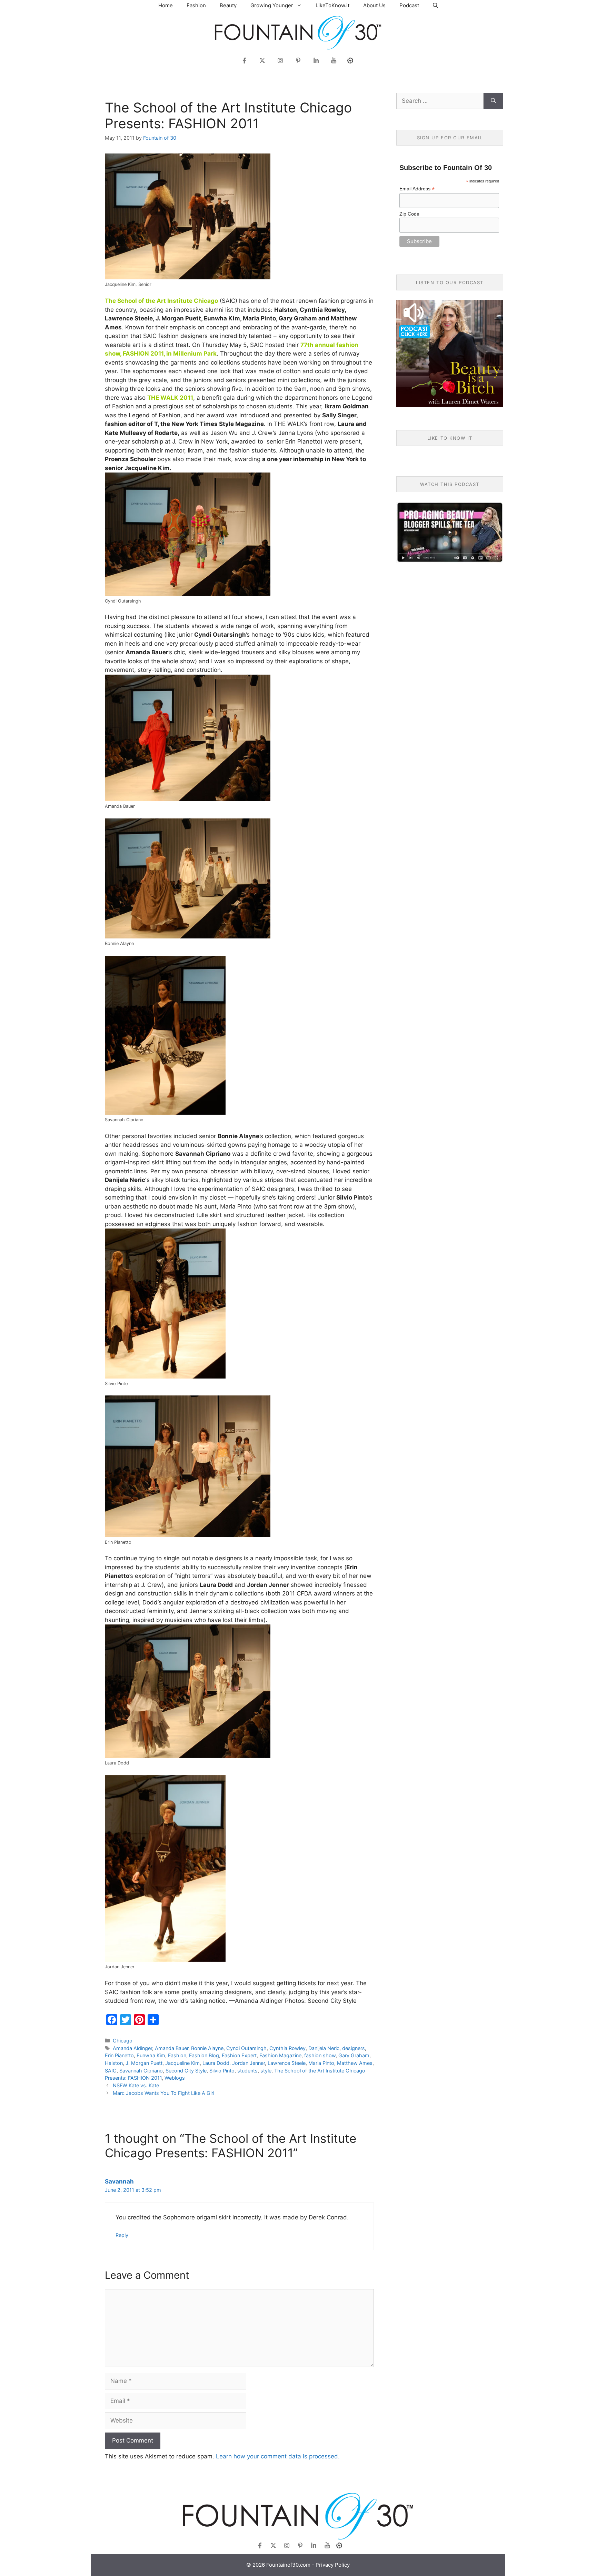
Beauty (228, 5)
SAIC (111, 2071)
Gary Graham (354, 2055)
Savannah (119, 2181)
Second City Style (186, 2071)
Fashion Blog (204, 2055)
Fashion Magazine (280, 2055)
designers (354, 2048)
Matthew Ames (355, 2063)
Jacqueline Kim (182, 2063)
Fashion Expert (239, 2055)
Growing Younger (272, 5)
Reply (122, 2235)
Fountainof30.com (288, 2565)
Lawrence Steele (287, 2063)
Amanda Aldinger (132, 2048)
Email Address (417, 189)
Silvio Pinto (222, 2071)
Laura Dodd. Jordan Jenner (234, 2063)
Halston (114, 2063)
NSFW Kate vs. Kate (136, 2085)
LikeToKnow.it (332, 5)
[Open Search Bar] (435, 5)
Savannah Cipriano (141, 2071)
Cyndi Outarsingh (246, 2048)
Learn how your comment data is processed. (278, 2456)
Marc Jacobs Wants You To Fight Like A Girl (163, 2093)
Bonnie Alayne (207, 2048)
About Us (374, 5)
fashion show (320, 2055)
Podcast (409, 5)
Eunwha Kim (151, 2055)
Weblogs (175, 2078)
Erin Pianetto (119, 2055)
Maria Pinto (321, 2063)
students (247, 2071)
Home (166, 5)
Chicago (123, 2041)
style (266, 2071)
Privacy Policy (333, 2565)
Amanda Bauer (172, 2048)
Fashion (196, 5)
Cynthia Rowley (287, 2048)
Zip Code (409, 214)
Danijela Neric (324, 2048)
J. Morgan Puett (144, 2063)
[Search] (493, 101)
